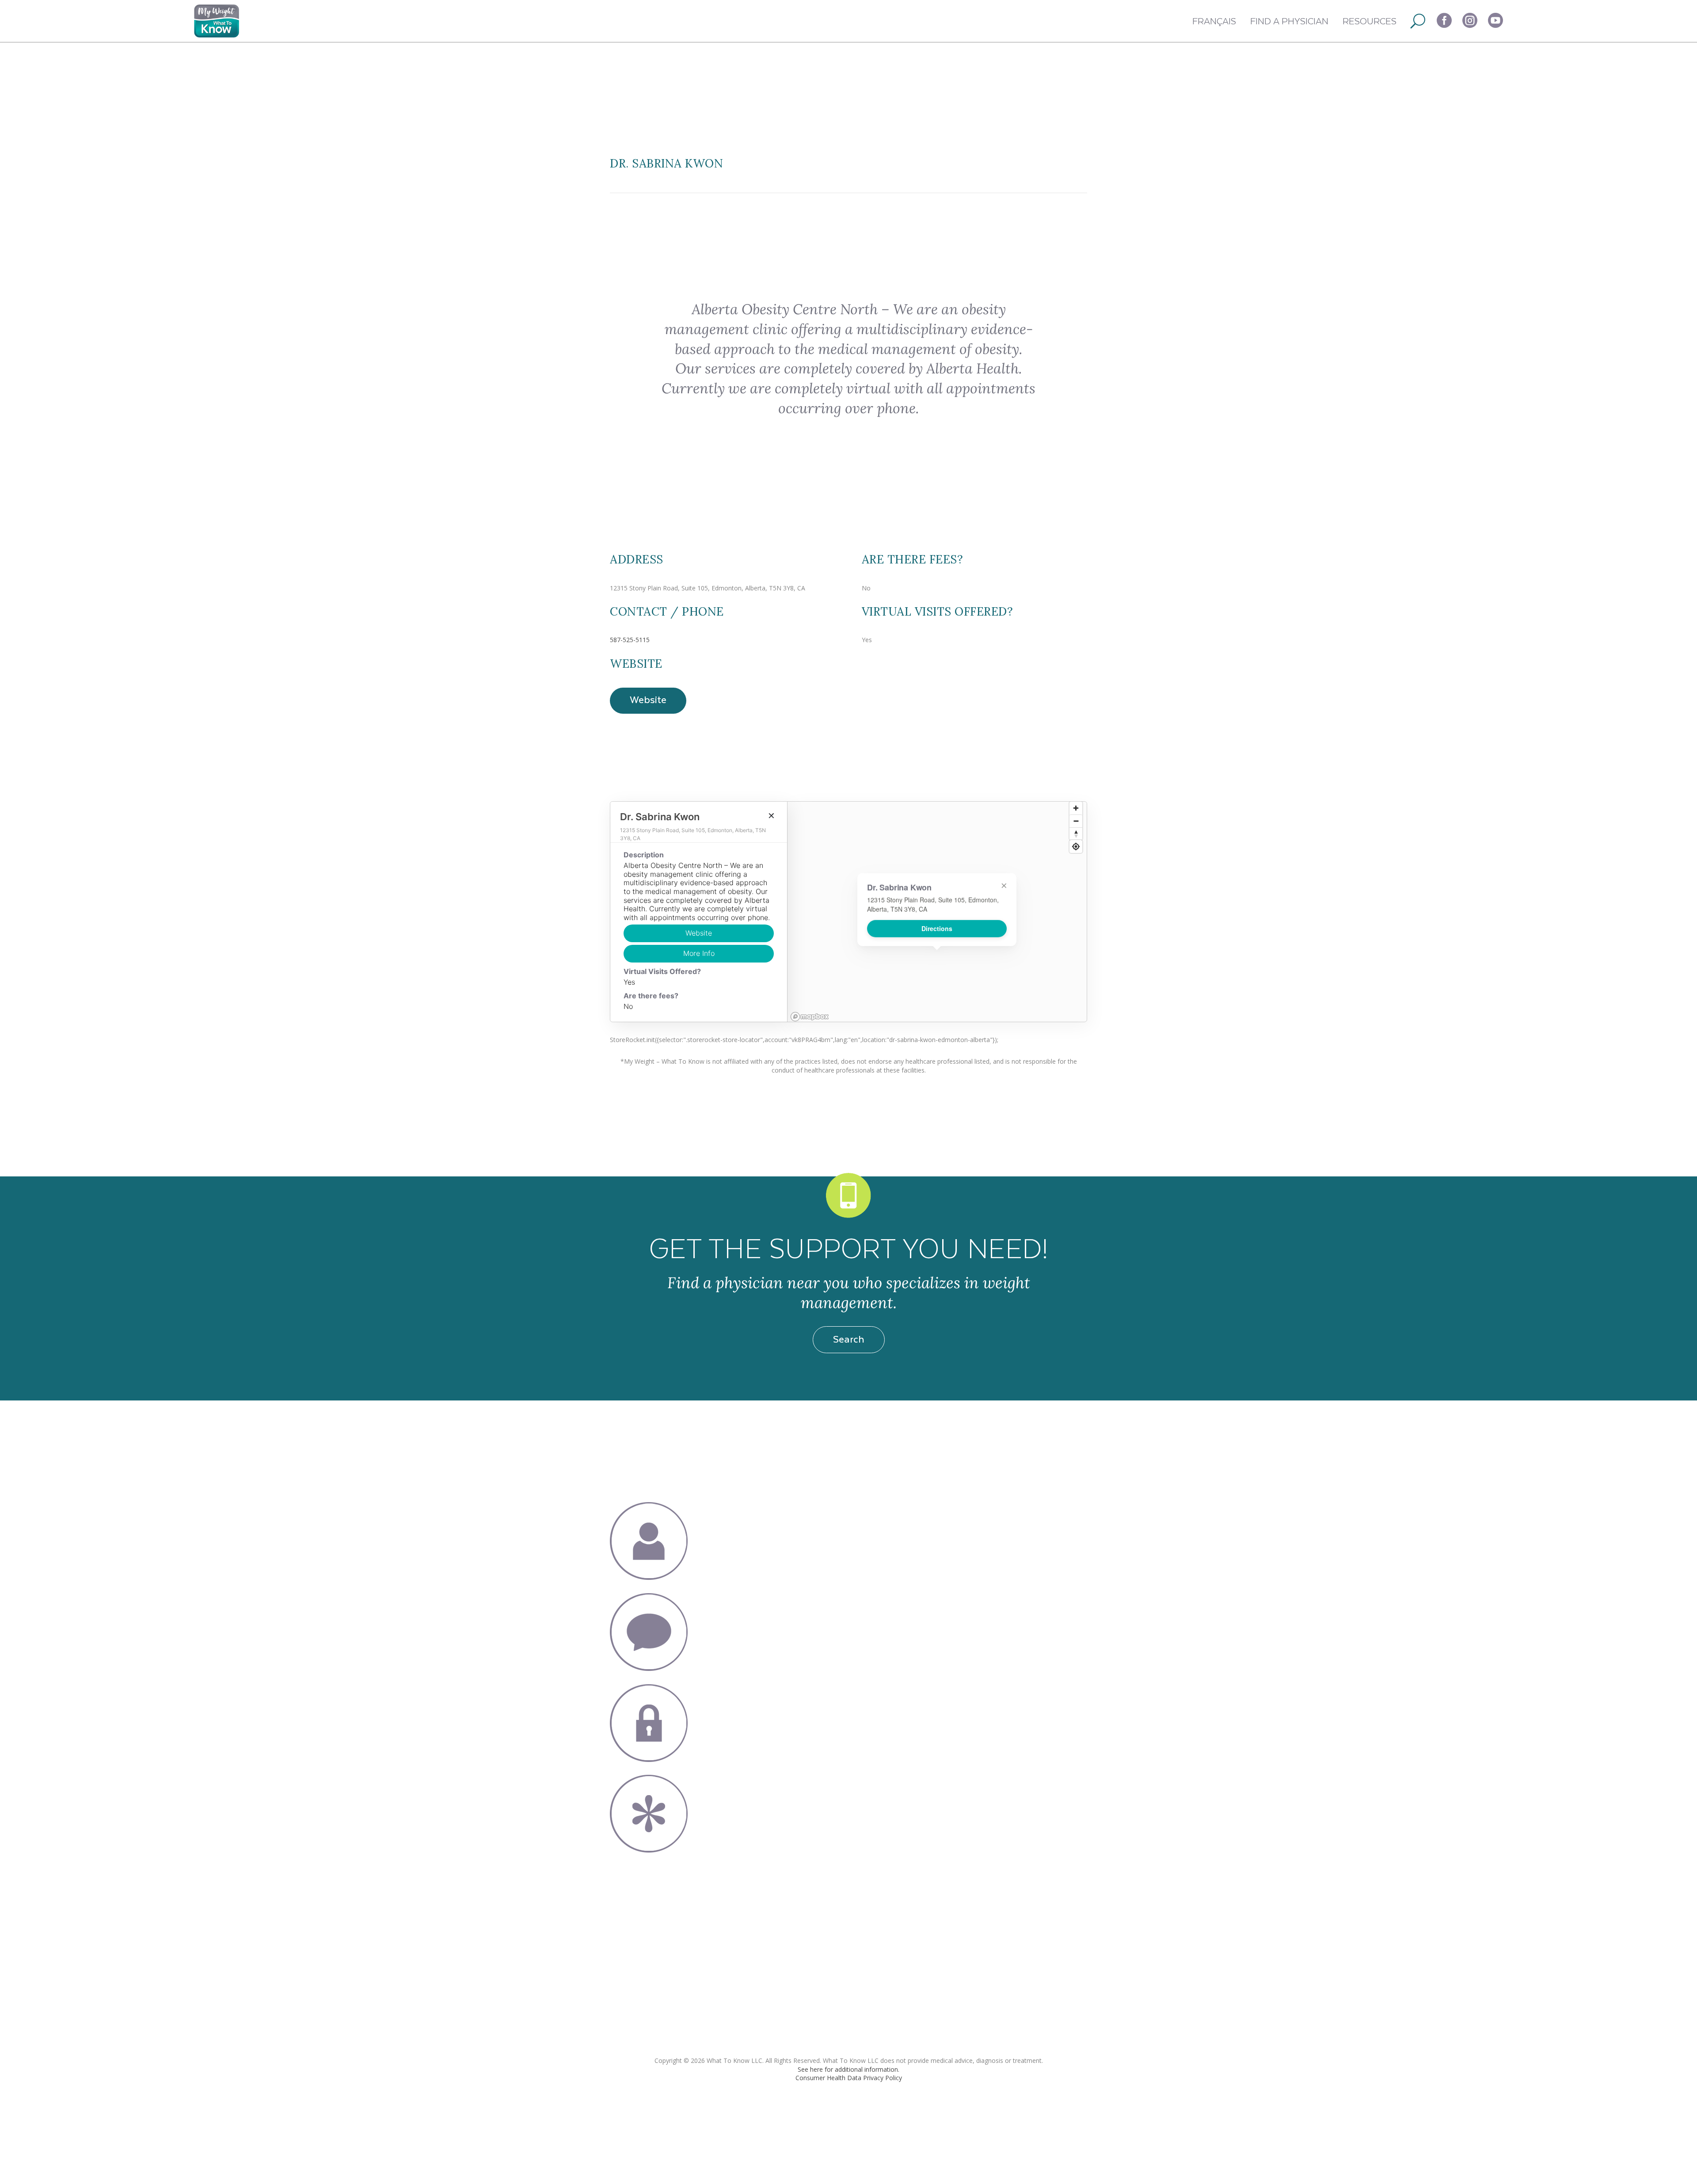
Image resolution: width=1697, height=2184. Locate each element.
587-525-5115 (630, 640)
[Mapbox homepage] (810, 1017)
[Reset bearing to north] (1076, 834)
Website (648, 699)
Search (849, 1339)
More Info (699, 953)
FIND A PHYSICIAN (1289, 21)
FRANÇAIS (1214, 21)
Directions (937, 929)
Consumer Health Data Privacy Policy (849, 2078)
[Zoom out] (1076, 821)
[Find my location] (1076, 847)
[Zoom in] (1076, 808)
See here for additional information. (848, 2069)
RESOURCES (1370, 21)
